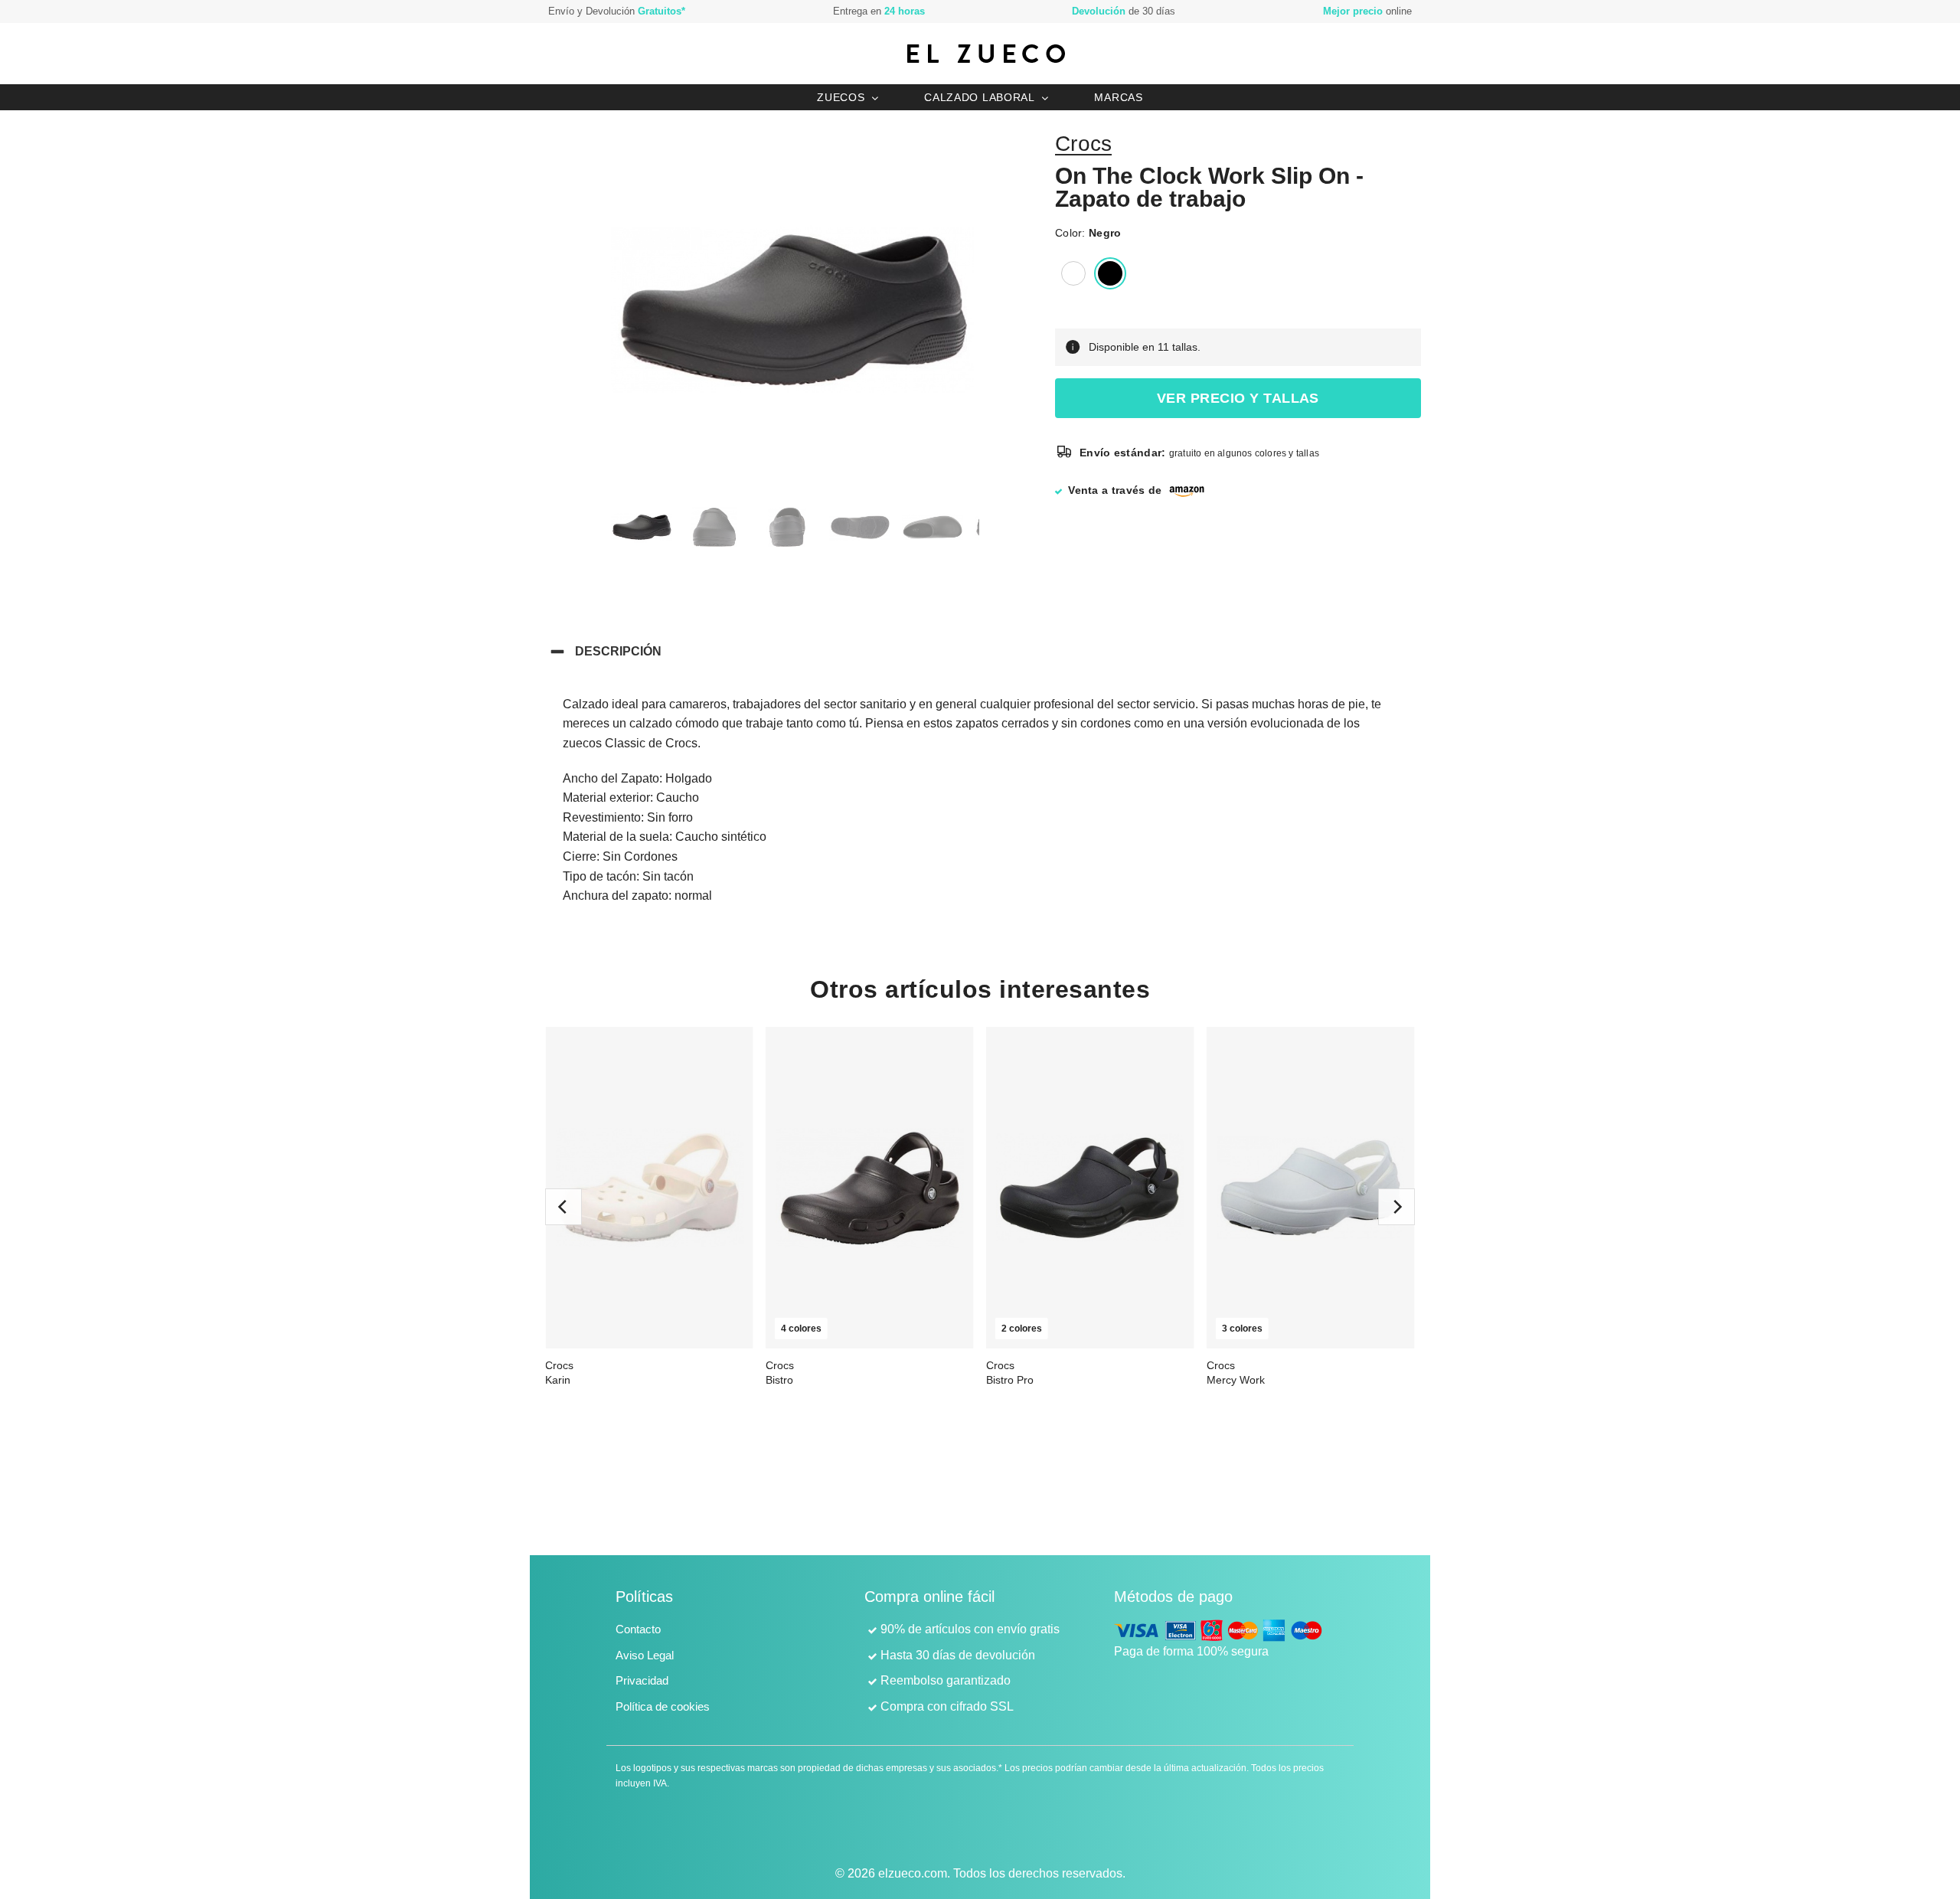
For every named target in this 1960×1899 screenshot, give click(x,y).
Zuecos (841, 97)
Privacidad (642, 1680)
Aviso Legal (645, 1655)
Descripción (618, 651)
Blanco (1073, 273)
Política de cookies (663, 1706)
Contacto (638, 1629)
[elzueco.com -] (986, 54)
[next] (1396, 1207)
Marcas (1118, 97)
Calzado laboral (980, 97)
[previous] (563, 1207)
